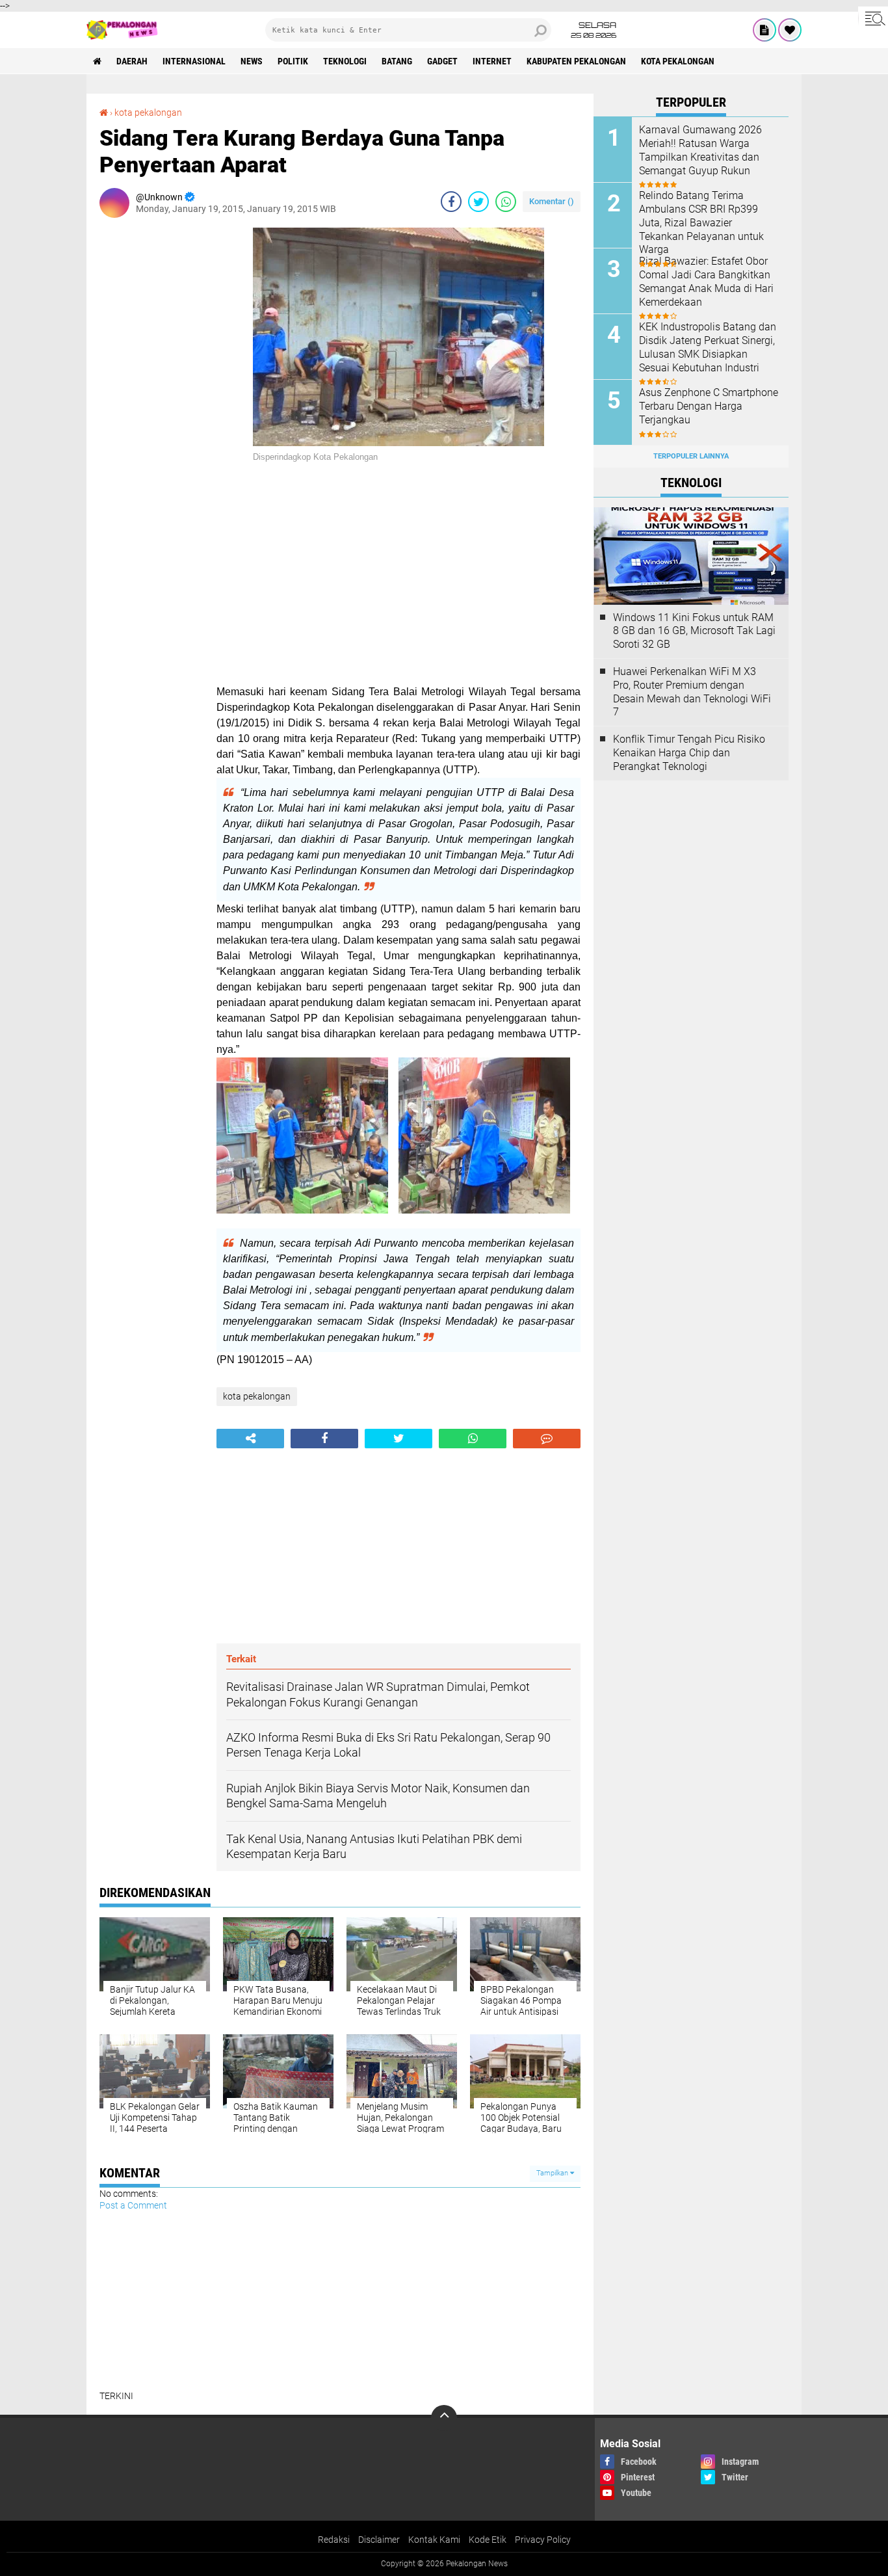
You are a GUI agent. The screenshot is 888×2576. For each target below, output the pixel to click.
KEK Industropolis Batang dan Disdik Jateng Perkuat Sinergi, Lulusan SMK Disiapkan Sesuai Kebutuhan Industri (708, 347)
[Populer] (790, 30)
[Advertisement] (151, 423)
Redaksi (334, 2540)
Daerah (132, 61)
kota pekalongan (678, 61)
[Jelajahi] (873, 18)
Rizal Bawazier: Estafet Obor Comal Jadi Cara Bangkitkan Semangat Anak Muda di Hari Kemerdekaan (706, 281)
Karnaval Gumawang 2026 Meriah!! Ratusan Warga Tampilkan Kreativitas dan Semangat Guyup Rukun (700, 150)
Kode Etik (488, 2540)
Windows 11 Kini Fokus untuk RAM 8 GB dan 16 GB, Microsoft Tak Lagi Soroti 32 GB (694, 631)
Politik (293, 61)
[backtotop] (444, 2418)
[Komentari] (547, 1439)
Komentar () (552, 201)
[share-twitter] (478, 202)
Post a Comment (133, 2205)
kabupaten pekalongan (576, 61)
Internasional (194, 61)
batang (397, 61)
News (252, 61)
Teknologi (345, 61)
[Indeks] (764, 30)
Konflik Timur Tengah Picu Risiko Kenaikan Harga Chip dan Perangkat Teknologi (689, 753)
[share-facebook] (451, 202)
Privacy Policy (543, 2540)
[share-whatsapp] (506, 202)
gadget (442, 61)
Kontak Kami (434, 2540)
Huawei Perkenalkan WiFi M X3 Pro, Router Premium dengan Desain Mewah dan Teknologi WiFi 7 (692, 692)
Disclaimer (379, 2540)
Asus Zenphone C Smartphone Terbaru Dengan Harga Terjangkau (709, 406)
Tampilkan (553, 2173)
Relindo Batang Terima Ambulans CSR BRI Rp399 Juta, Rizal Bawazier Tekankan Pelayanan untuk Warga (701, 222)
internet (492, 61)
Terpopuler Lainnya (691, 456)
